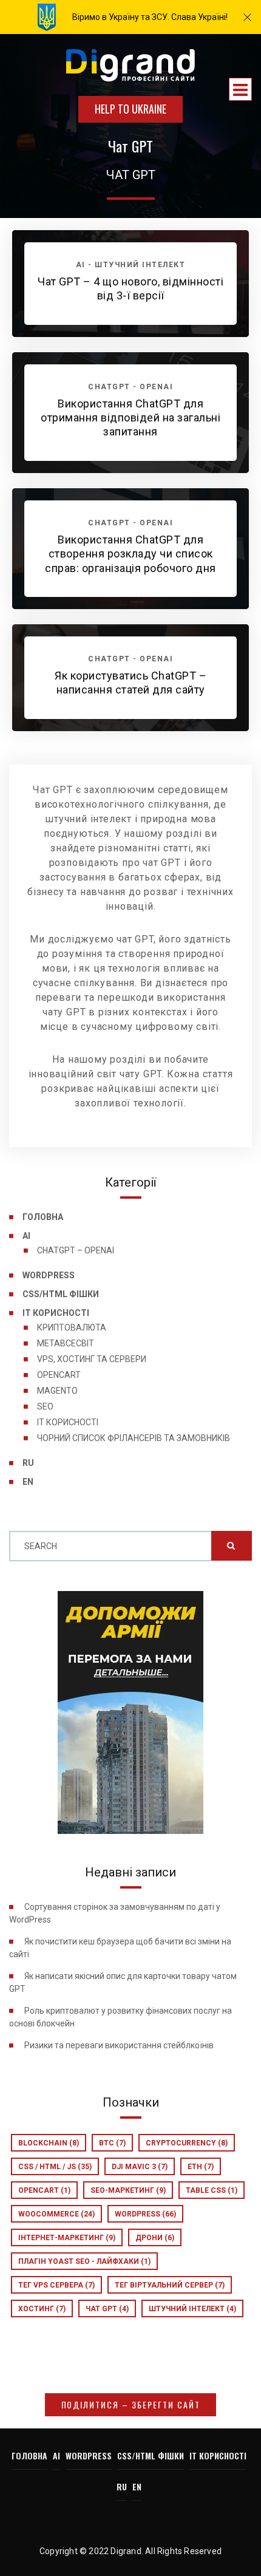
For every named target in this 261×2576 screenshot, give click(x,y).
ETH (201, 2167)
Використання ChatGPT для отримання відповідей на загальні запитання (130, 418)
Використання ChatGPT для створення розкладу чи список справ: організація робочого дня (130, 554)
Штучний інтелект (192, 2309)
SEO (45, 1406)
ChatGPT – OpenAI (76, 1250)
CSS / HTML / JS (55, 2167)
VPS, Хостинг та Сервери (92, 1359)
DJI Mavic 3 (140, 2167)
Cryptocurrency (187, 2143)
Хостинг (42, 2309)
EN (28, 1482)
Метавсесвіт (66, 1343)
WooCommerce (56, 2214)
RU (28, 1463)
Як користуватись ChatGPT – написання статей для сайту (130, 683)
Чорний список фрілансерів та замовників (134, 1438)
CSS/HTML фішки (61, 1294)
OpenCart (59, 1375)
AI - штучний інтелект (131, 265)
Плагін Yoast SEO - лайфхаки (84, 2261)
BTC (112, 2143)
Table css (212, 2190)
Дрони (155, 2238)
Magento (57, 1391)
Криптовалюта (72, 1327)
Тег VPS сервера (56, 2285)
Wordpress (145, 2214)
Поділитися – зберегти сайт (131, 2404)
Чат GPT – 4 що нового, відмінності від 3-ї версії (130, 288)
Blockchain (49, 2143)
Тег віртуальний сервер (170, 2285)
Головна (43, 1217)
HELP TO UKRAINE (130, 109)
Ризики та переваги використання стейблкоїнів (119, 2045)
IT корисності (56, 1313)
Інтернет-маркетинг (67, 2238)
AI (26, 1236)
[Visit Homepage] (130, 66)
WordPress (49, 1275)
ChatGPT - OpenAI (130, 387)
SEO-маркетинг (128, 2190)
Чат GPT (107, 2309)
